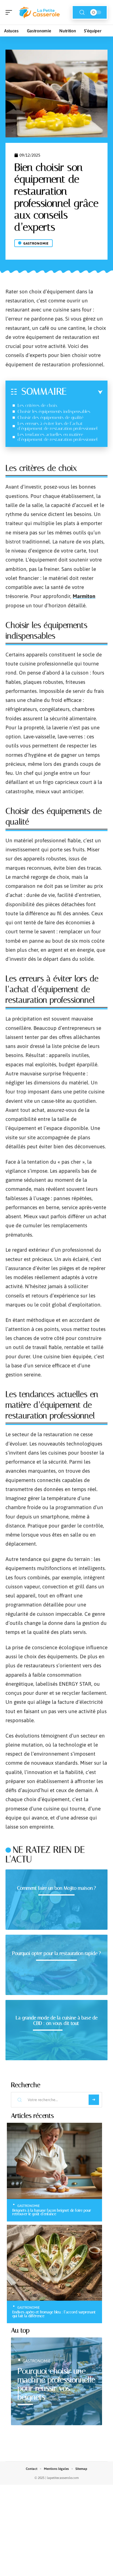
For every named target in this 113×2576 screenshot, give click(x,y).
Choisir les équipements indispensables (54, 411)
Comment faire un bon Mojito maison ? (56, 1888)
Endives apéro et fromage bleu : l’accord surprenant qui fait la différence (54, 2314)
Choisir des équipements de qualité (50, 417)
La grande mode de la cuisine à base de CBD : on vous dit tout (57, 2020)
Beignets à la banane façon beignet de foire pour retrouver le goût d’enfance (52, 2212)
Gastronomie (36, 243)
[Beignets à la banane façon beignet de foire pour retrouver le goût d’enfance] (54, 2161)
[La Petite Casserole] (39, 12)
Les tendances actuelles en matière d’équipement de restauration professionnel (58, 437)
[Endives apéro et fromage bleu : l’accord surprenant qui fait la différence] (54, 2263)
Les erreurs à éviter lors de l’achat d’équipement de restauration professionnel (58, 426)
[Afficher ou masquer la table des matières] (85, 392)
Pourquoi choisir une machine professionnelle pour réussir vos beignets (56, 2384)
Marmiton (84, 596)
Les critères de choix (37, 405)
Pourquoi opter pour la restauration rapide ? (56, 1953)
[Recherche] (82, 12)
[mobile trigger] (10, 12)
